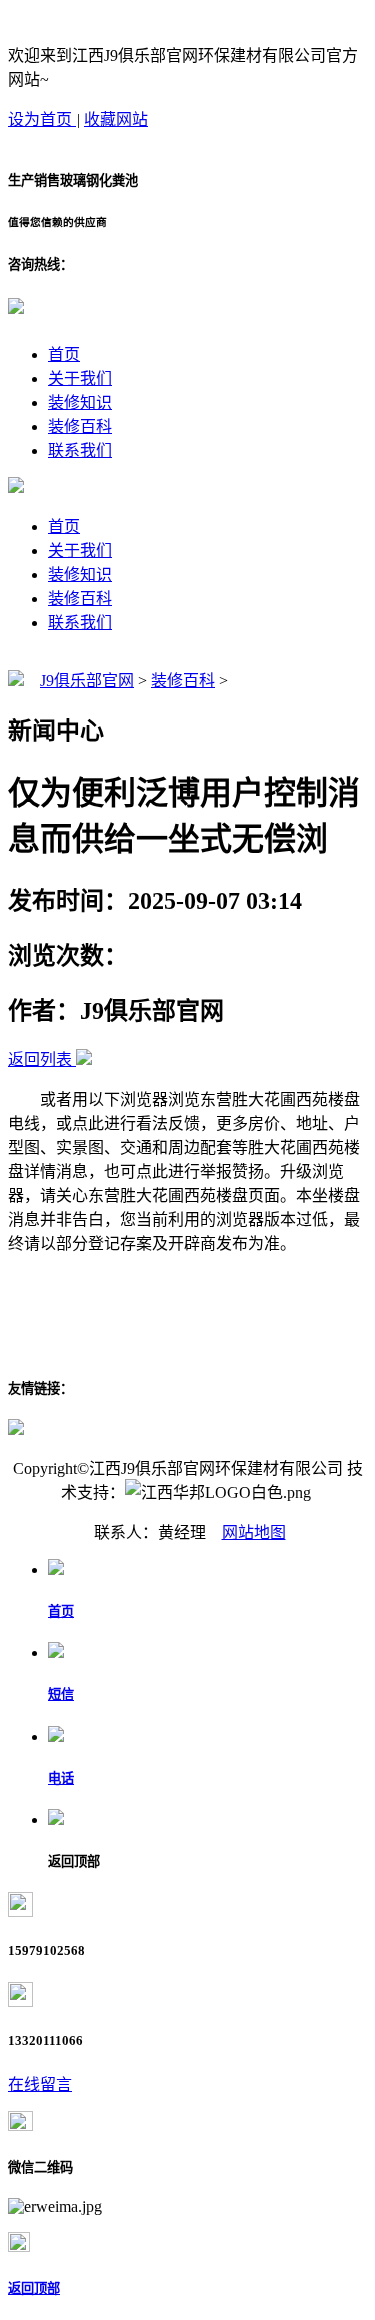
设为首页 (42, 119)
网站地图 (254, 1532)
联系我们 (80, 450)
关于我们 (80, 378)
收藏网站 (116, 119)
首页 (64, 354)
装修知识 (80, 402)
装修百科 (80, 426)
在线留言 (40, 2084)
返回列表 (40, 1059)
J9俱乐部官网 (87, 680)
